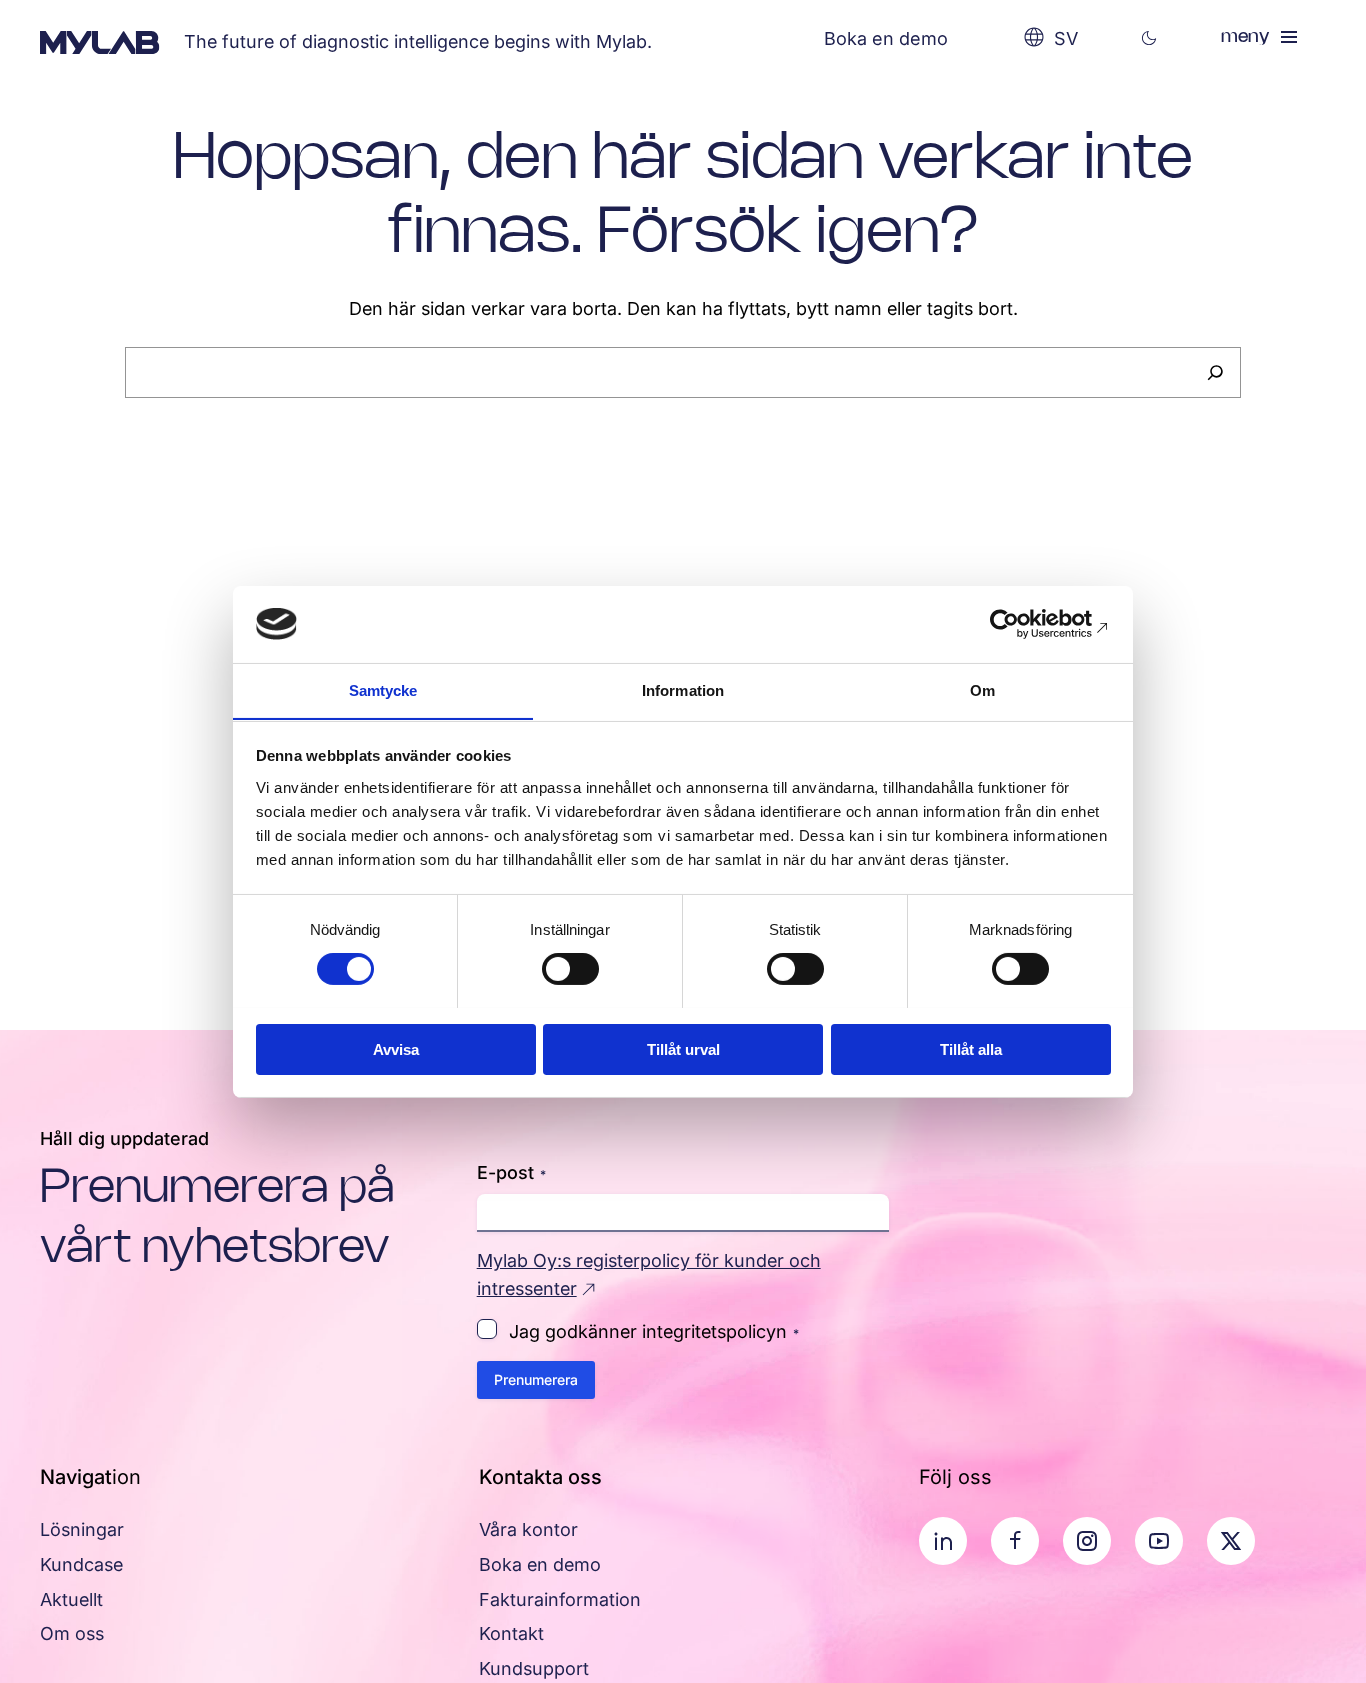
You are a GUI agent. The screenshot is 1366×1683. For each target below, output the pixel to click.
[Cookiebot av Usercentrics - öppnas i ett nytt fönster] (1023, 624)
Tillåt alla (971, 1048)
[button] (1149, 38)
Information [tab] (683, 689)
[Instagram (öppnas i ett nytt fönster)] (1087, 1541)
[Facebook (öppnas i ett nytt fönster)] (1015, 1541)
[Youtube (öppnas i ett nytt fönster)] (1159, 1541)
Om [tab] (982, 689)
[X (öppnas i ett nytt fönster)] (1231, 1541)
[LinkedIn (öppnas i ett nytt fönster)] (943, 1541)
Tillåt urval (683, 1048)
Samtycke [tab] (383, 689)
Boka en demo (886, 38)
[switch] (570, 969)
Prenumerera (536, 1379)
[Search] (1215, 372)
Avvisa (396, 1048)
